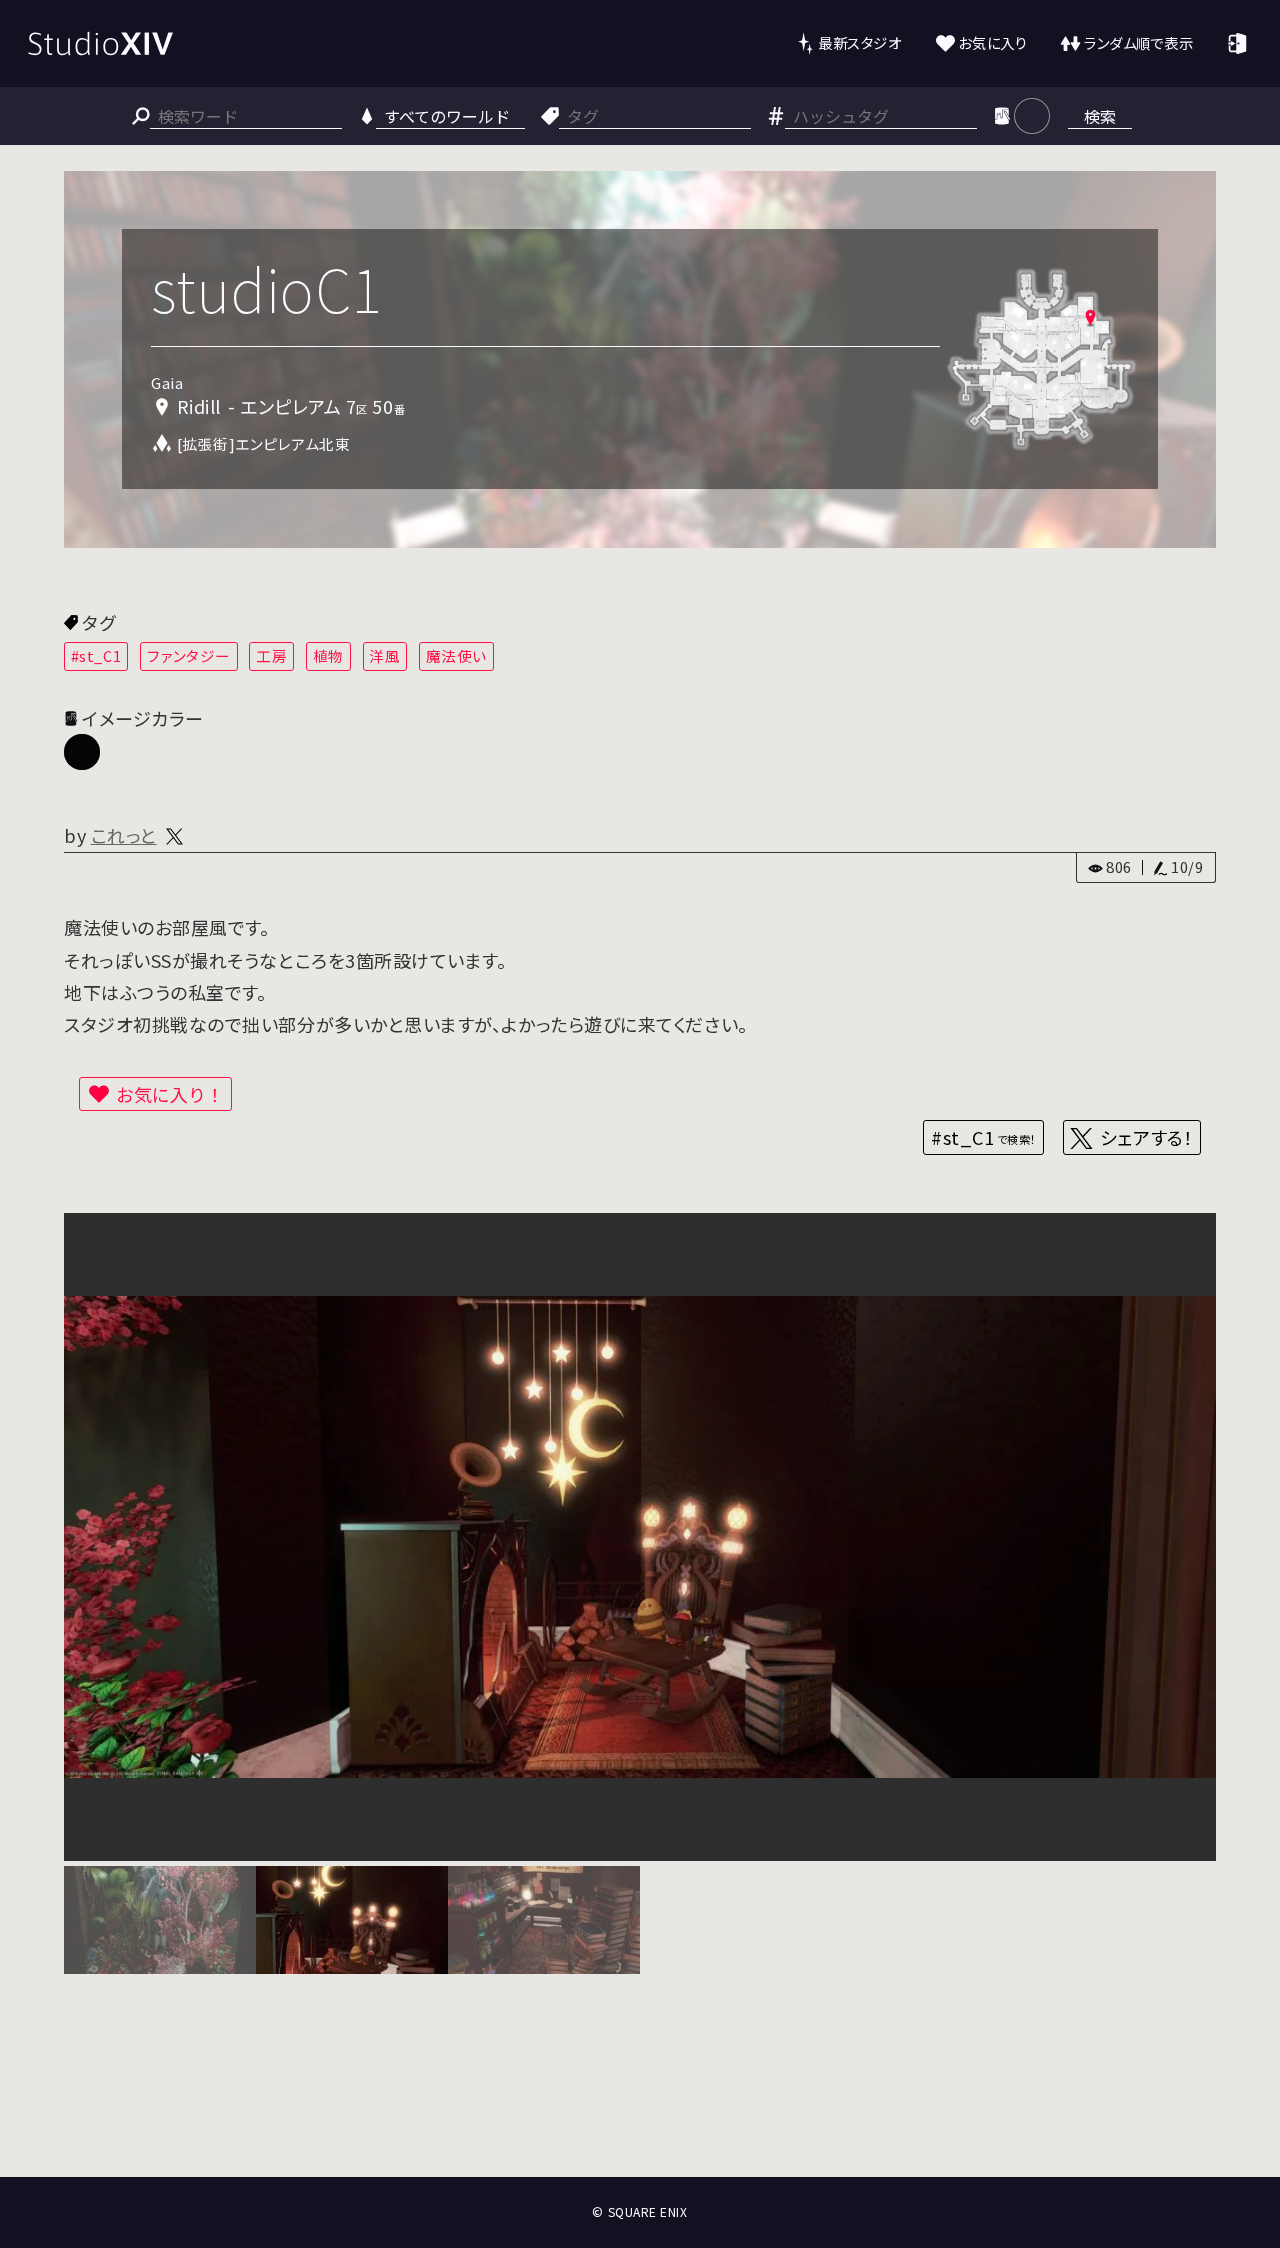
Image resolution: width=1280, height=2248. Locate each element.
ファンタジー (189, 655)
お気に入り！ (170, 1094)
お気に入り (992, 42)
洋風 (384, 655)
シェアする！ (1146, 1137)
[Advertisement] (640, 2103)
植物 (328, 655)
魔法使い (456, 655)
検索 (1100, 116)
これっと (124, 835)
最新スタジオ (859, 42)
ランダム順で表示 (1138, 42)
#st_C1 (96, 655)
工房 (271, 655)
